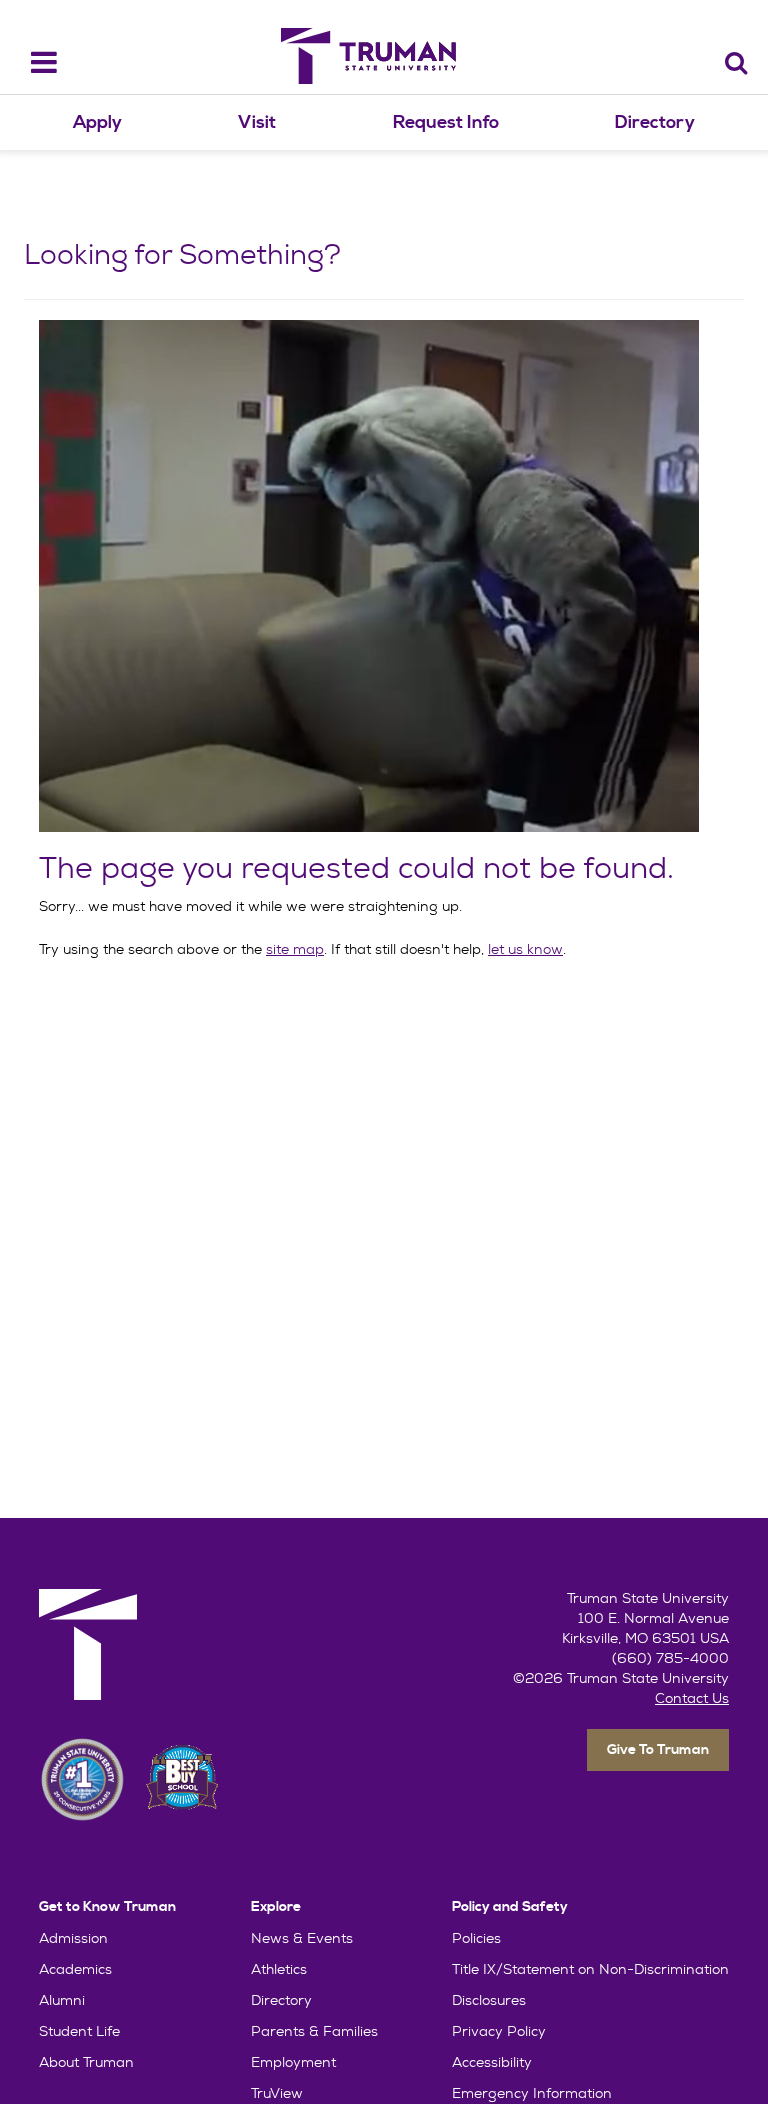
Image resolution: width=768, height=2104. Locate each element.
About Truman (86, 2062)
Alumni (62, 2000)
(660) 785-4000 (670, 1658)
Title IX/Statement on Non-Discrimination (590, 1969)
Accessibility (492, 2062)
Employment (293, 2062)
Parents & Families (314, 2031)
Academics (75, 1969)
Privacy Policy (499, 2031)
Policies (476, 1938)
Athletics (279, 1969)
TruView (277, 2093)
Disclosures (489, 2000)
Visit (257, 122)
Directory (655, 122)
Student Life (79, 2031)
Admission (73, 1938)
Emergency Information (532, 2093)
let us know (525, 949)
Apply (97, 122)
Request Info (446, 122)
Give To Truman (658, 1750)
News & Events (302, 1938)
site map (295, 949)
